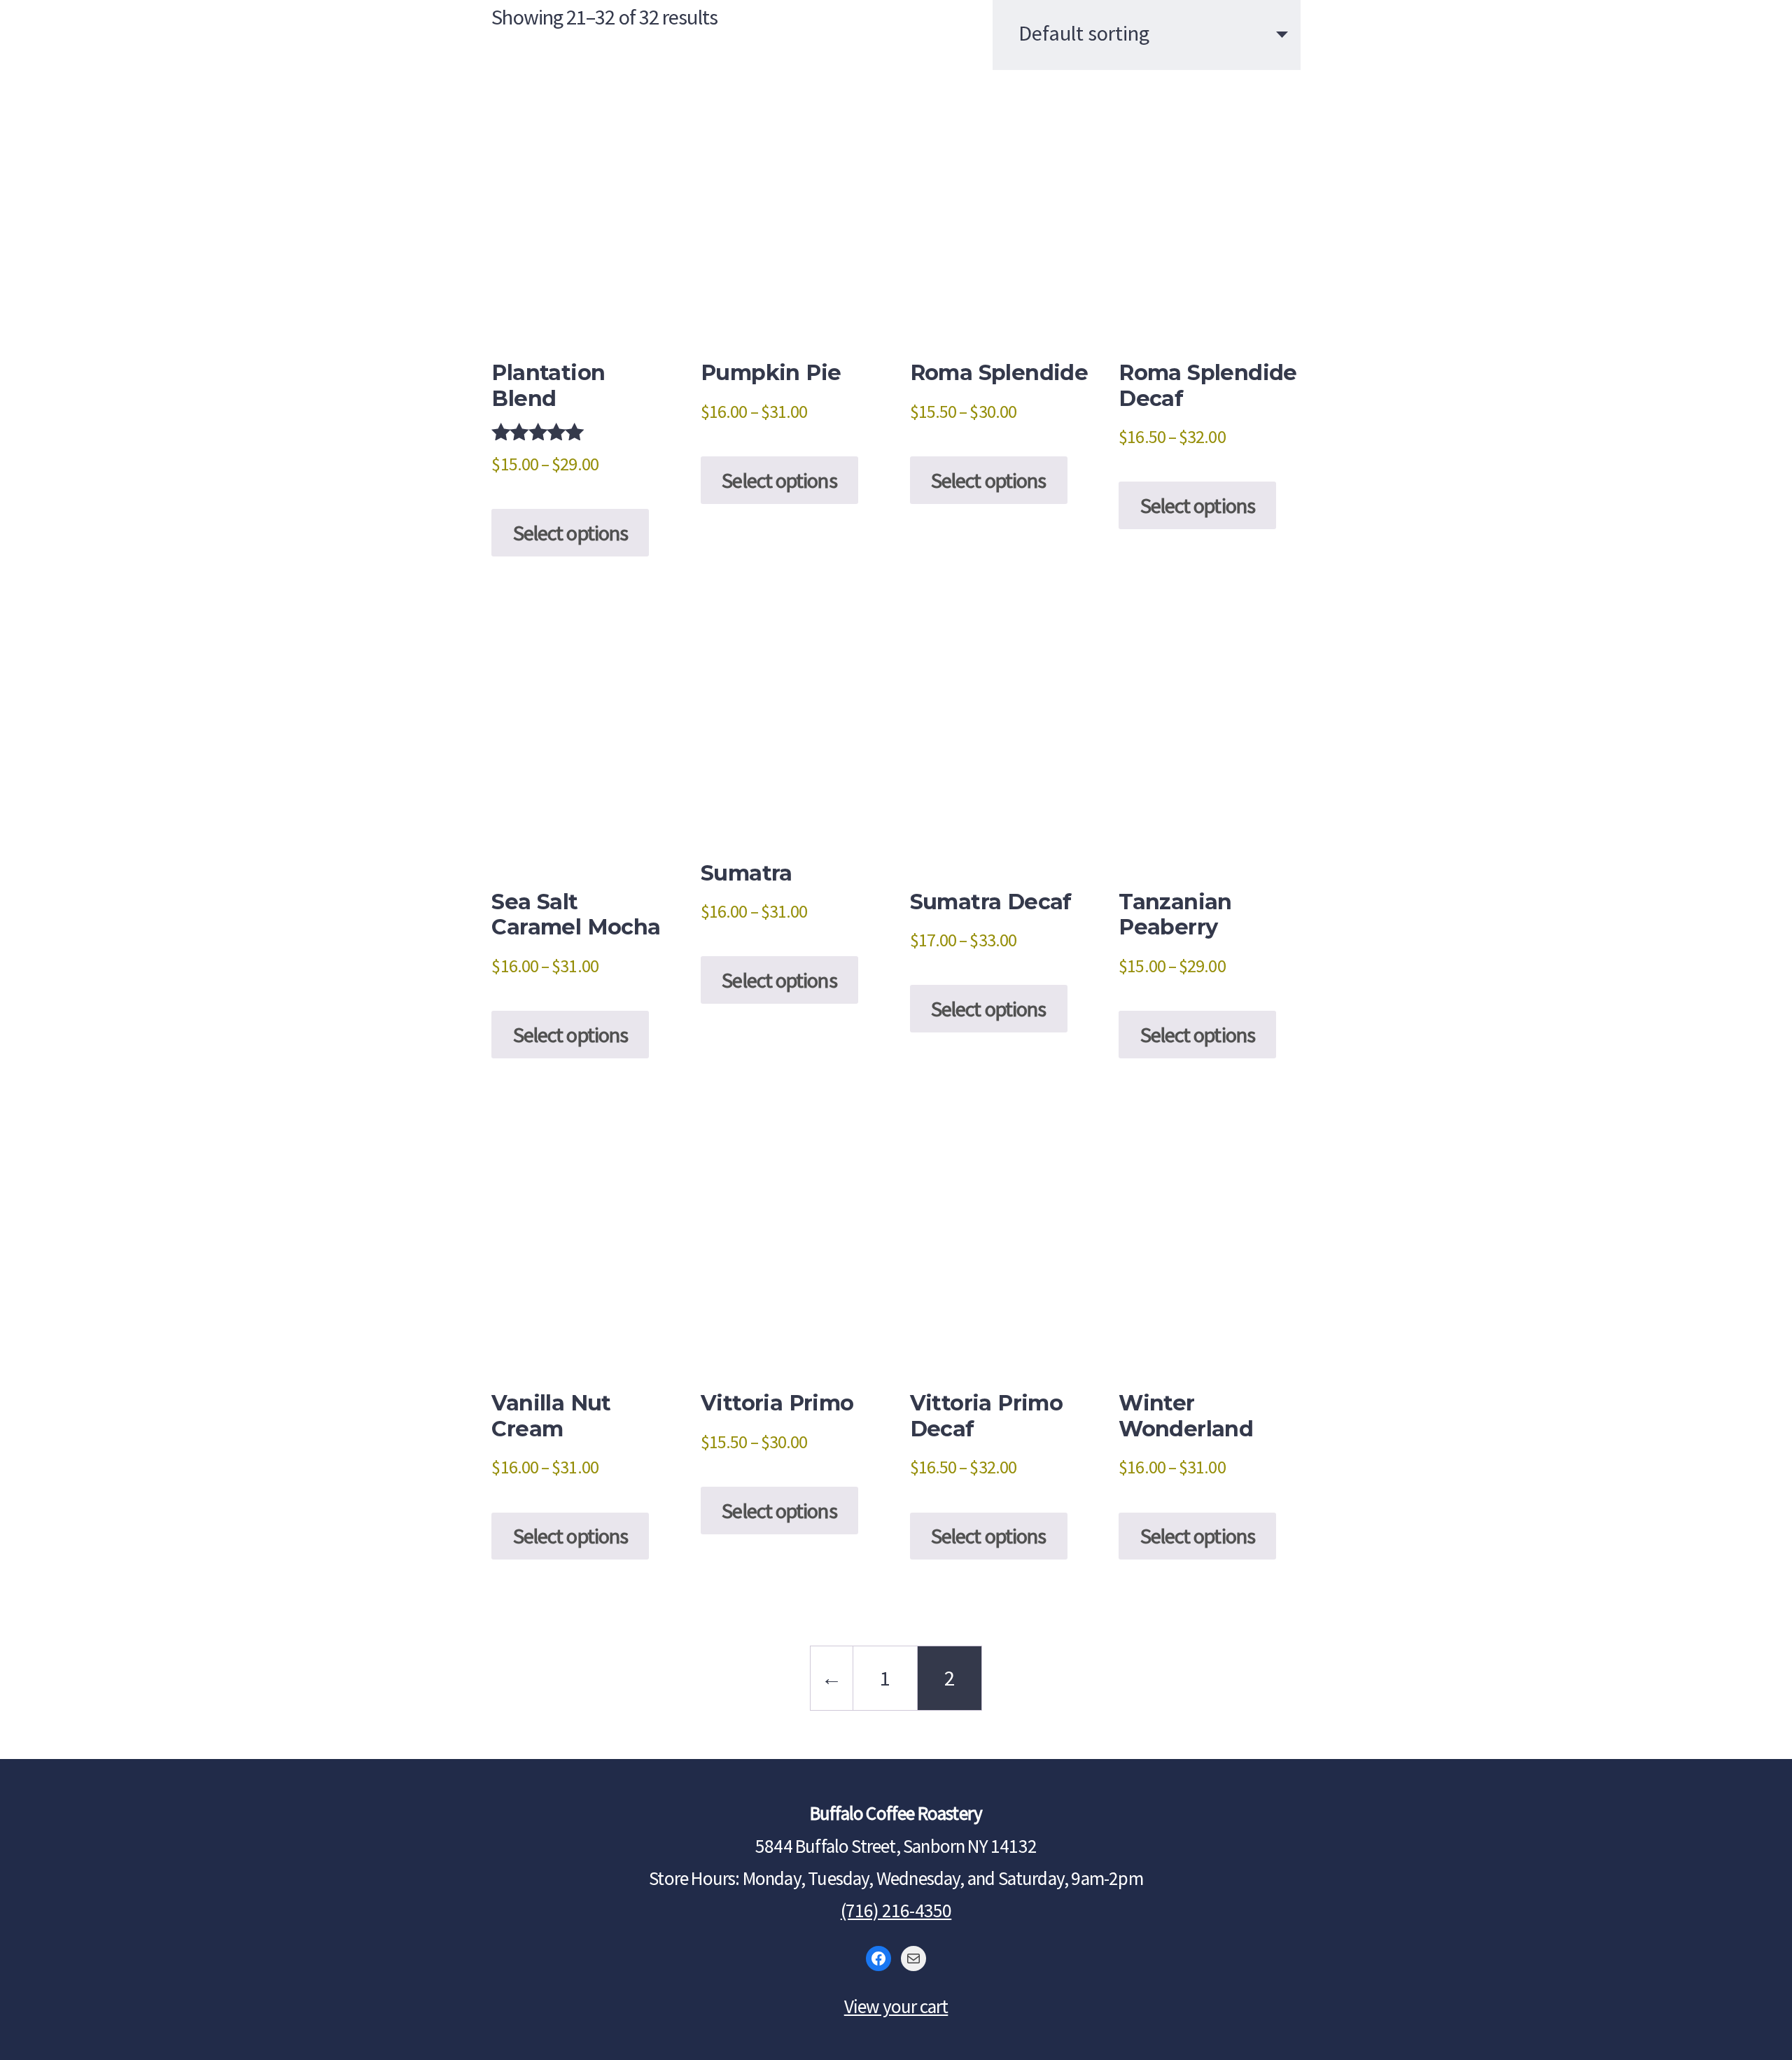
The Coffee (250, 30)
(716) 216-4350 (896, 1910)
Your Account (1583, 66)
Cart (1711, 66)
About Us (108, 30)
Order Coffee (1408, 66)
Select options (570, 533)
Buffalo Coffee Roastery (896, 50)
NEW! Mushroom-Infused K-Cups (269, 96)
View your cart (896, 2006)
